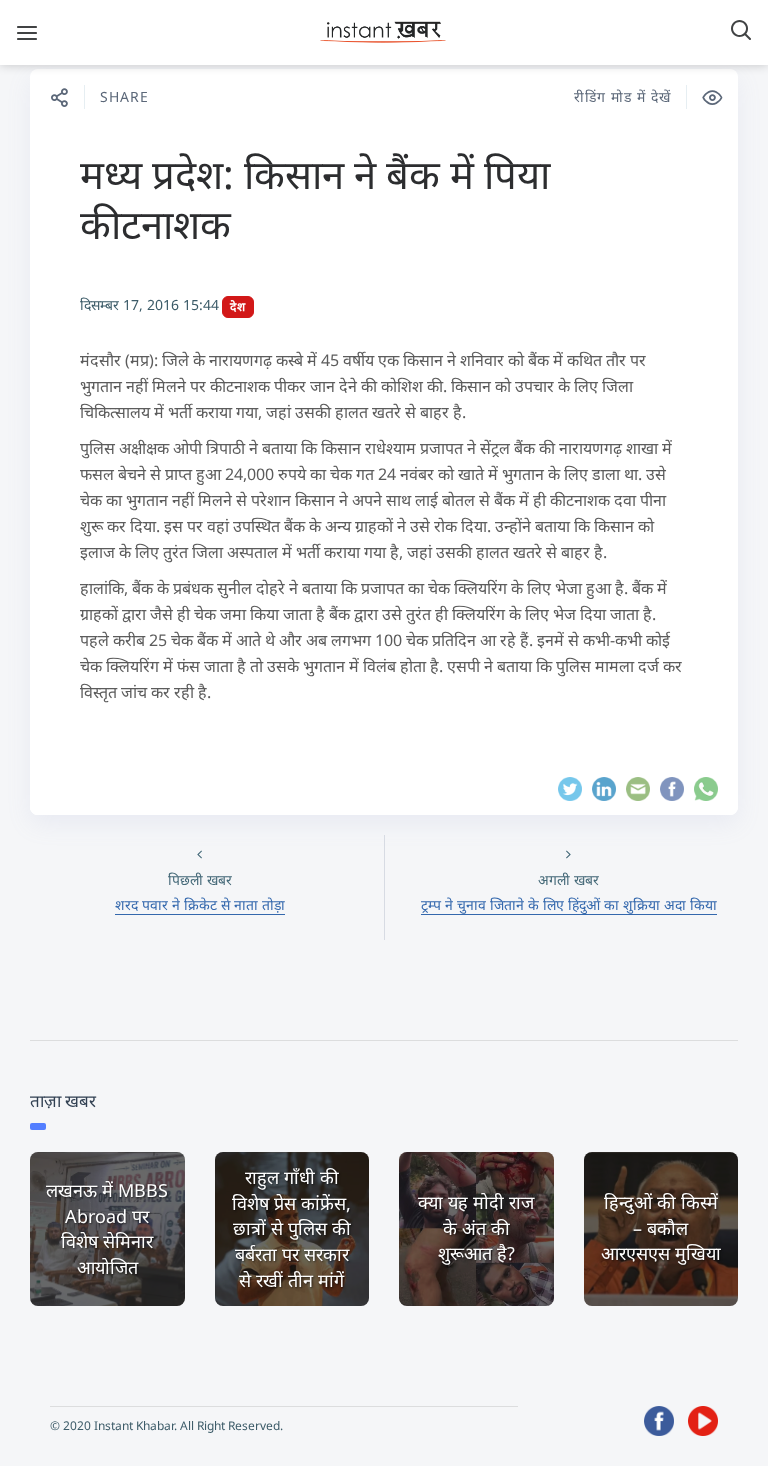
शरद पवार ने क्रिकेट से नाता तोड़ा (200, 904)
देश (238, 306)
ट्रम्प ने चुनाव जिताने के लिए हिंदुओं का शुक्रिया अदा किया (569, 904)
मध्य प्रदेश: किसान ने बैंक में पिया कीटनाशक (315, 198)
